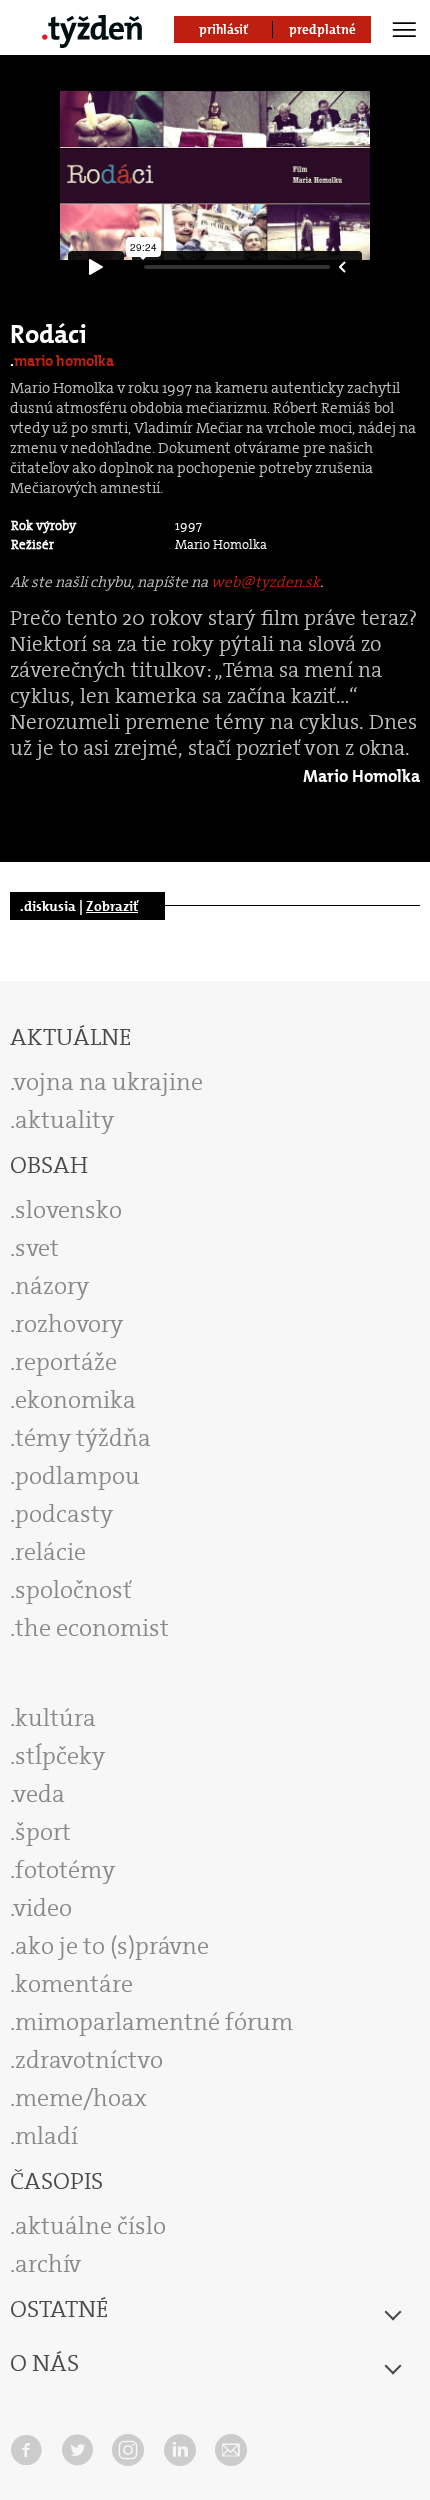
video (43, 1908)
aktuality (64, 1120)
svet (37, 1248)
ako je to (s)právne (112, 1946)
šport (43, 1832)
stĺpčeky (60, 1756)
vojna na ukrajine (108, 1082)
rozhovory (69, 1324)
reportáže (66, 1362)
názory (52, 1286)
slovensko (68, 1210)
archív (48, 2264)
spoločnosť (73, 1590)
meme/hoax (81, 2098)
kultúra (55, 1718)
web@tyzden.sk (265, 582)
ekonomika (75, 1400)
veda (39, 1794)
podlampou (77, 1476)
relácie (50, 1552)
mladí (46, 2136)
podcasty (64, 1514)
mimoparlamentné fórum (154, 2022)
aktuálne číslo (90, 2226)
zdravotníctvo (89, 2060)
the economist (92, 1628)
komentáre (74, 1984)
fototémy (65, 1870)
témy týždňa (83, 1438)
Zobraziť (112, 906)
